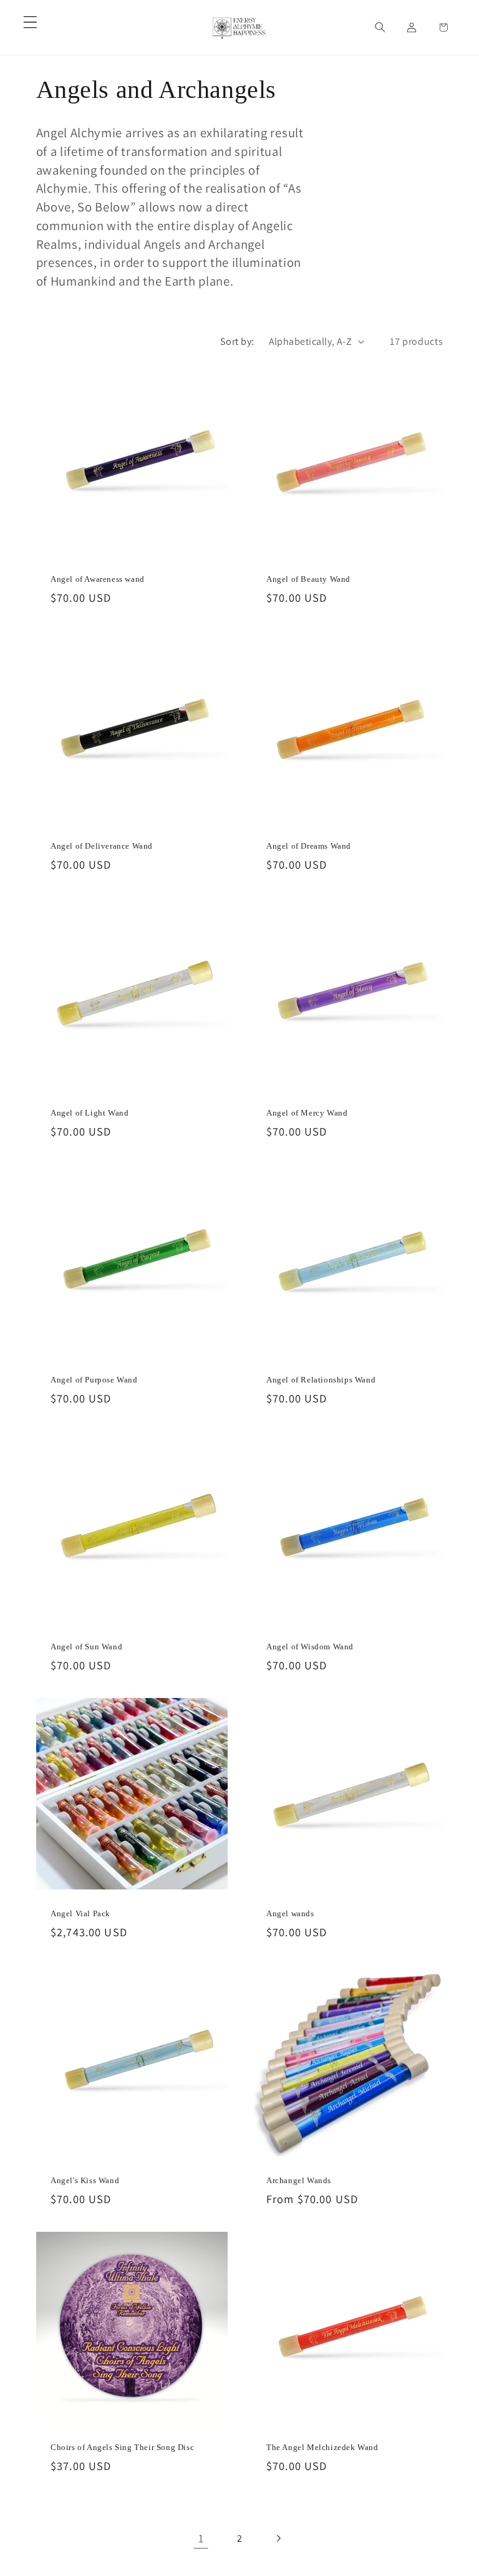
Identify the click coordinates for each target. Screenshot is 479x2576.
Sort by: (237, 341)
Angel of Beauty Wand (308, 579)
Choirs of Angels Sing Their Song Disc (122, 2447)
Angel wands (290, 1913)
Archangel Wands (299, 2180)
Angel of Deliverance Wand (102, 846)
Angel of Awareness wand (98, 579)
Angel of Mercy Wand (307, 1113)
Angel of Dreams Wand (309, 846)
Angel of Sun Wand (86, 1647)
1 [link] (201, 2538)
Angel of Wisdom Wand (310, 1647)
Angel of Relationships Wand (321, 1380)
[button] (30, 22)
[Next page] (278, 2538)
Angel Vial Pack (80, 1913)
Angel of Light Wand (90, 1113)
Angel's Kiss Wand (85, 2180)
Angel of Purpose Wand (94, 1380)
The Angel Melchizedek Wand (322, 2447)
